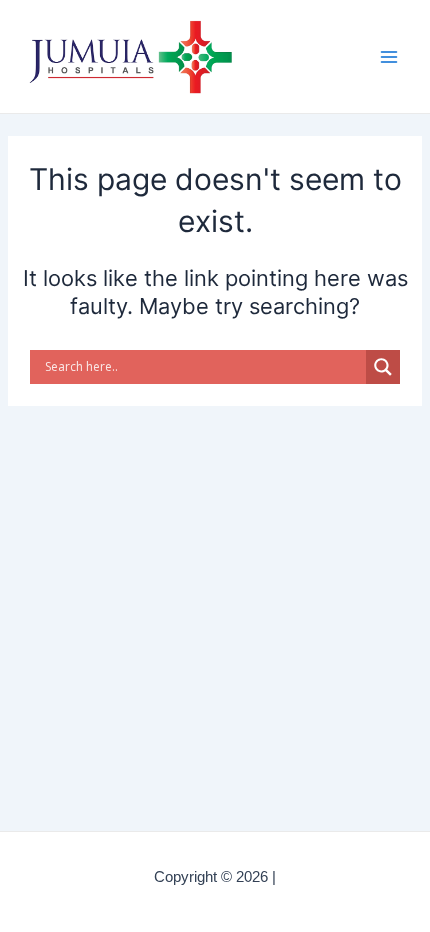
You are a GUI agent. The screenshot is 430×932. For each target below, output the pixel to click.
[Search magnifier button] (383, 367)
